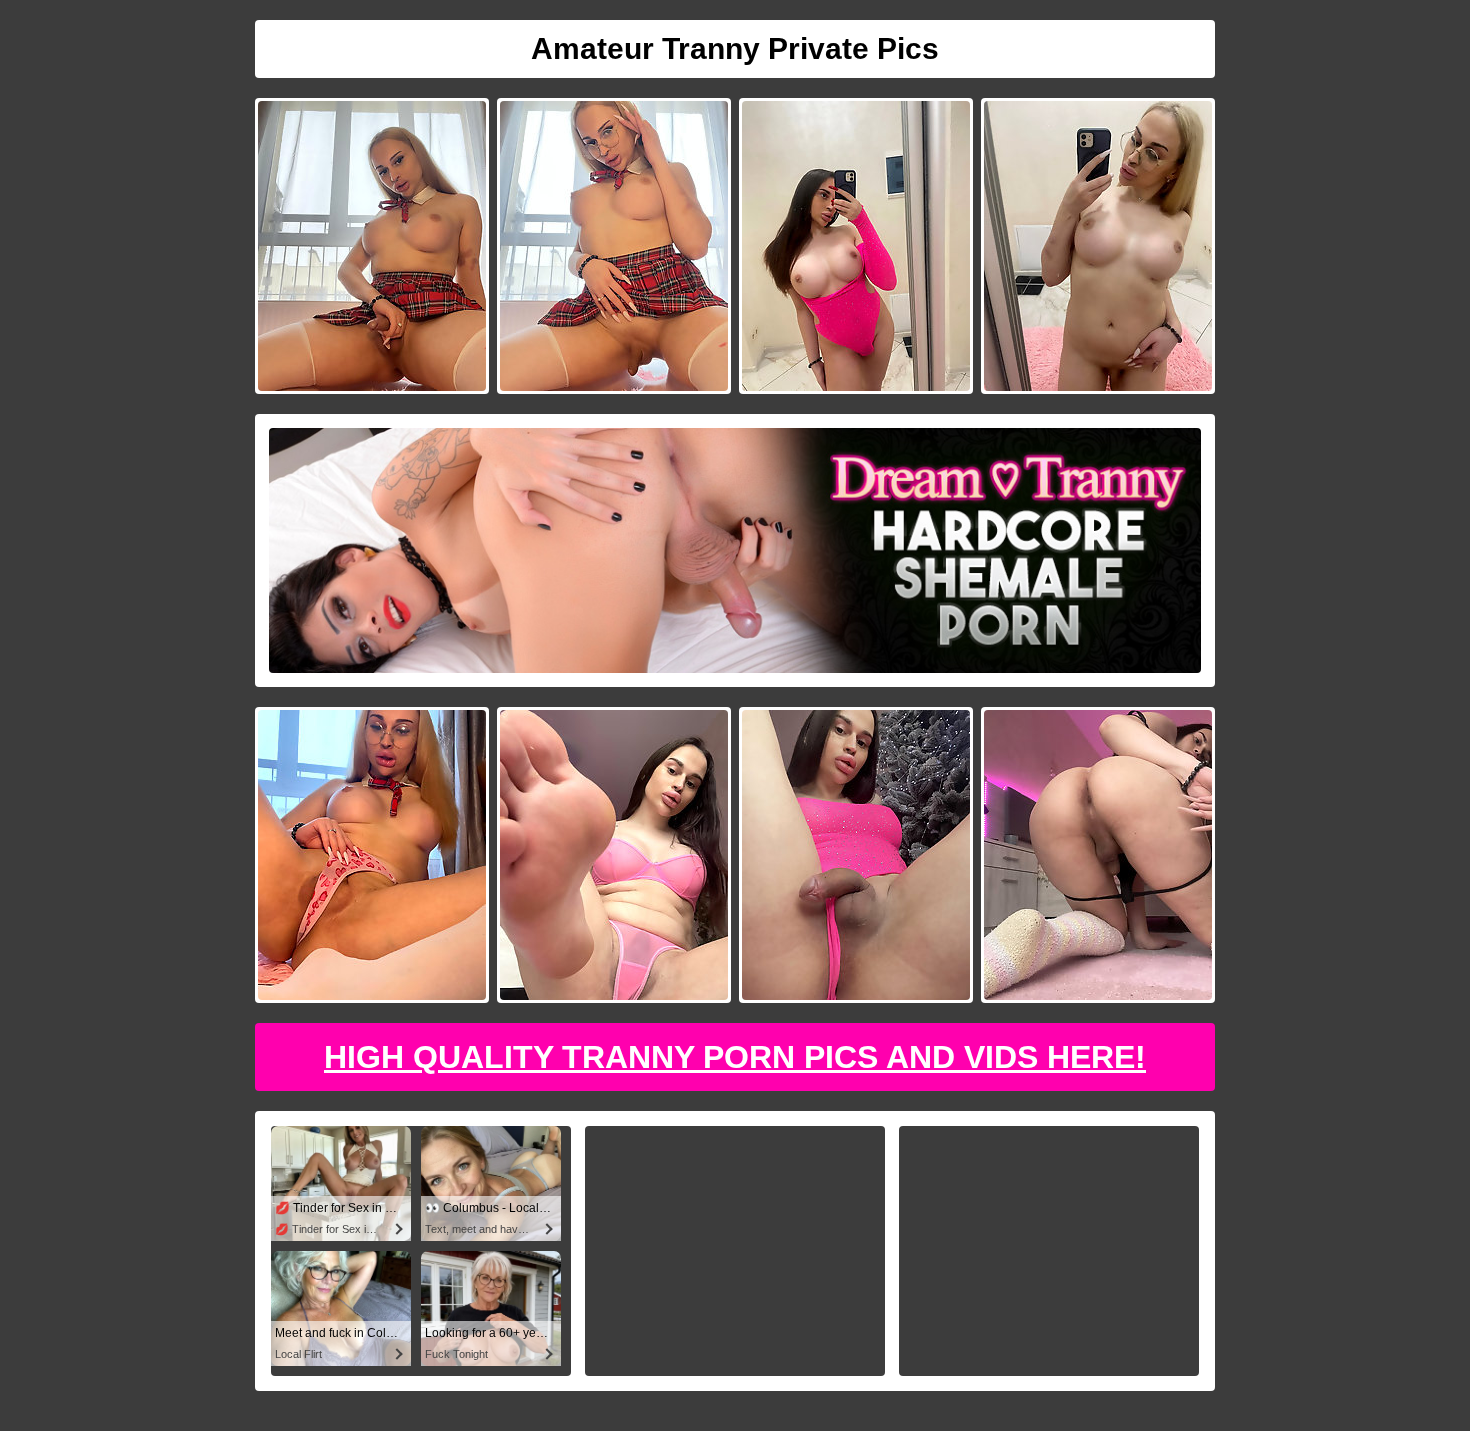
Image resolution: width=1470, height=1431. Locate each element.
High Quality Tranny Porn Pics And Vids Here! (735, 1057)
